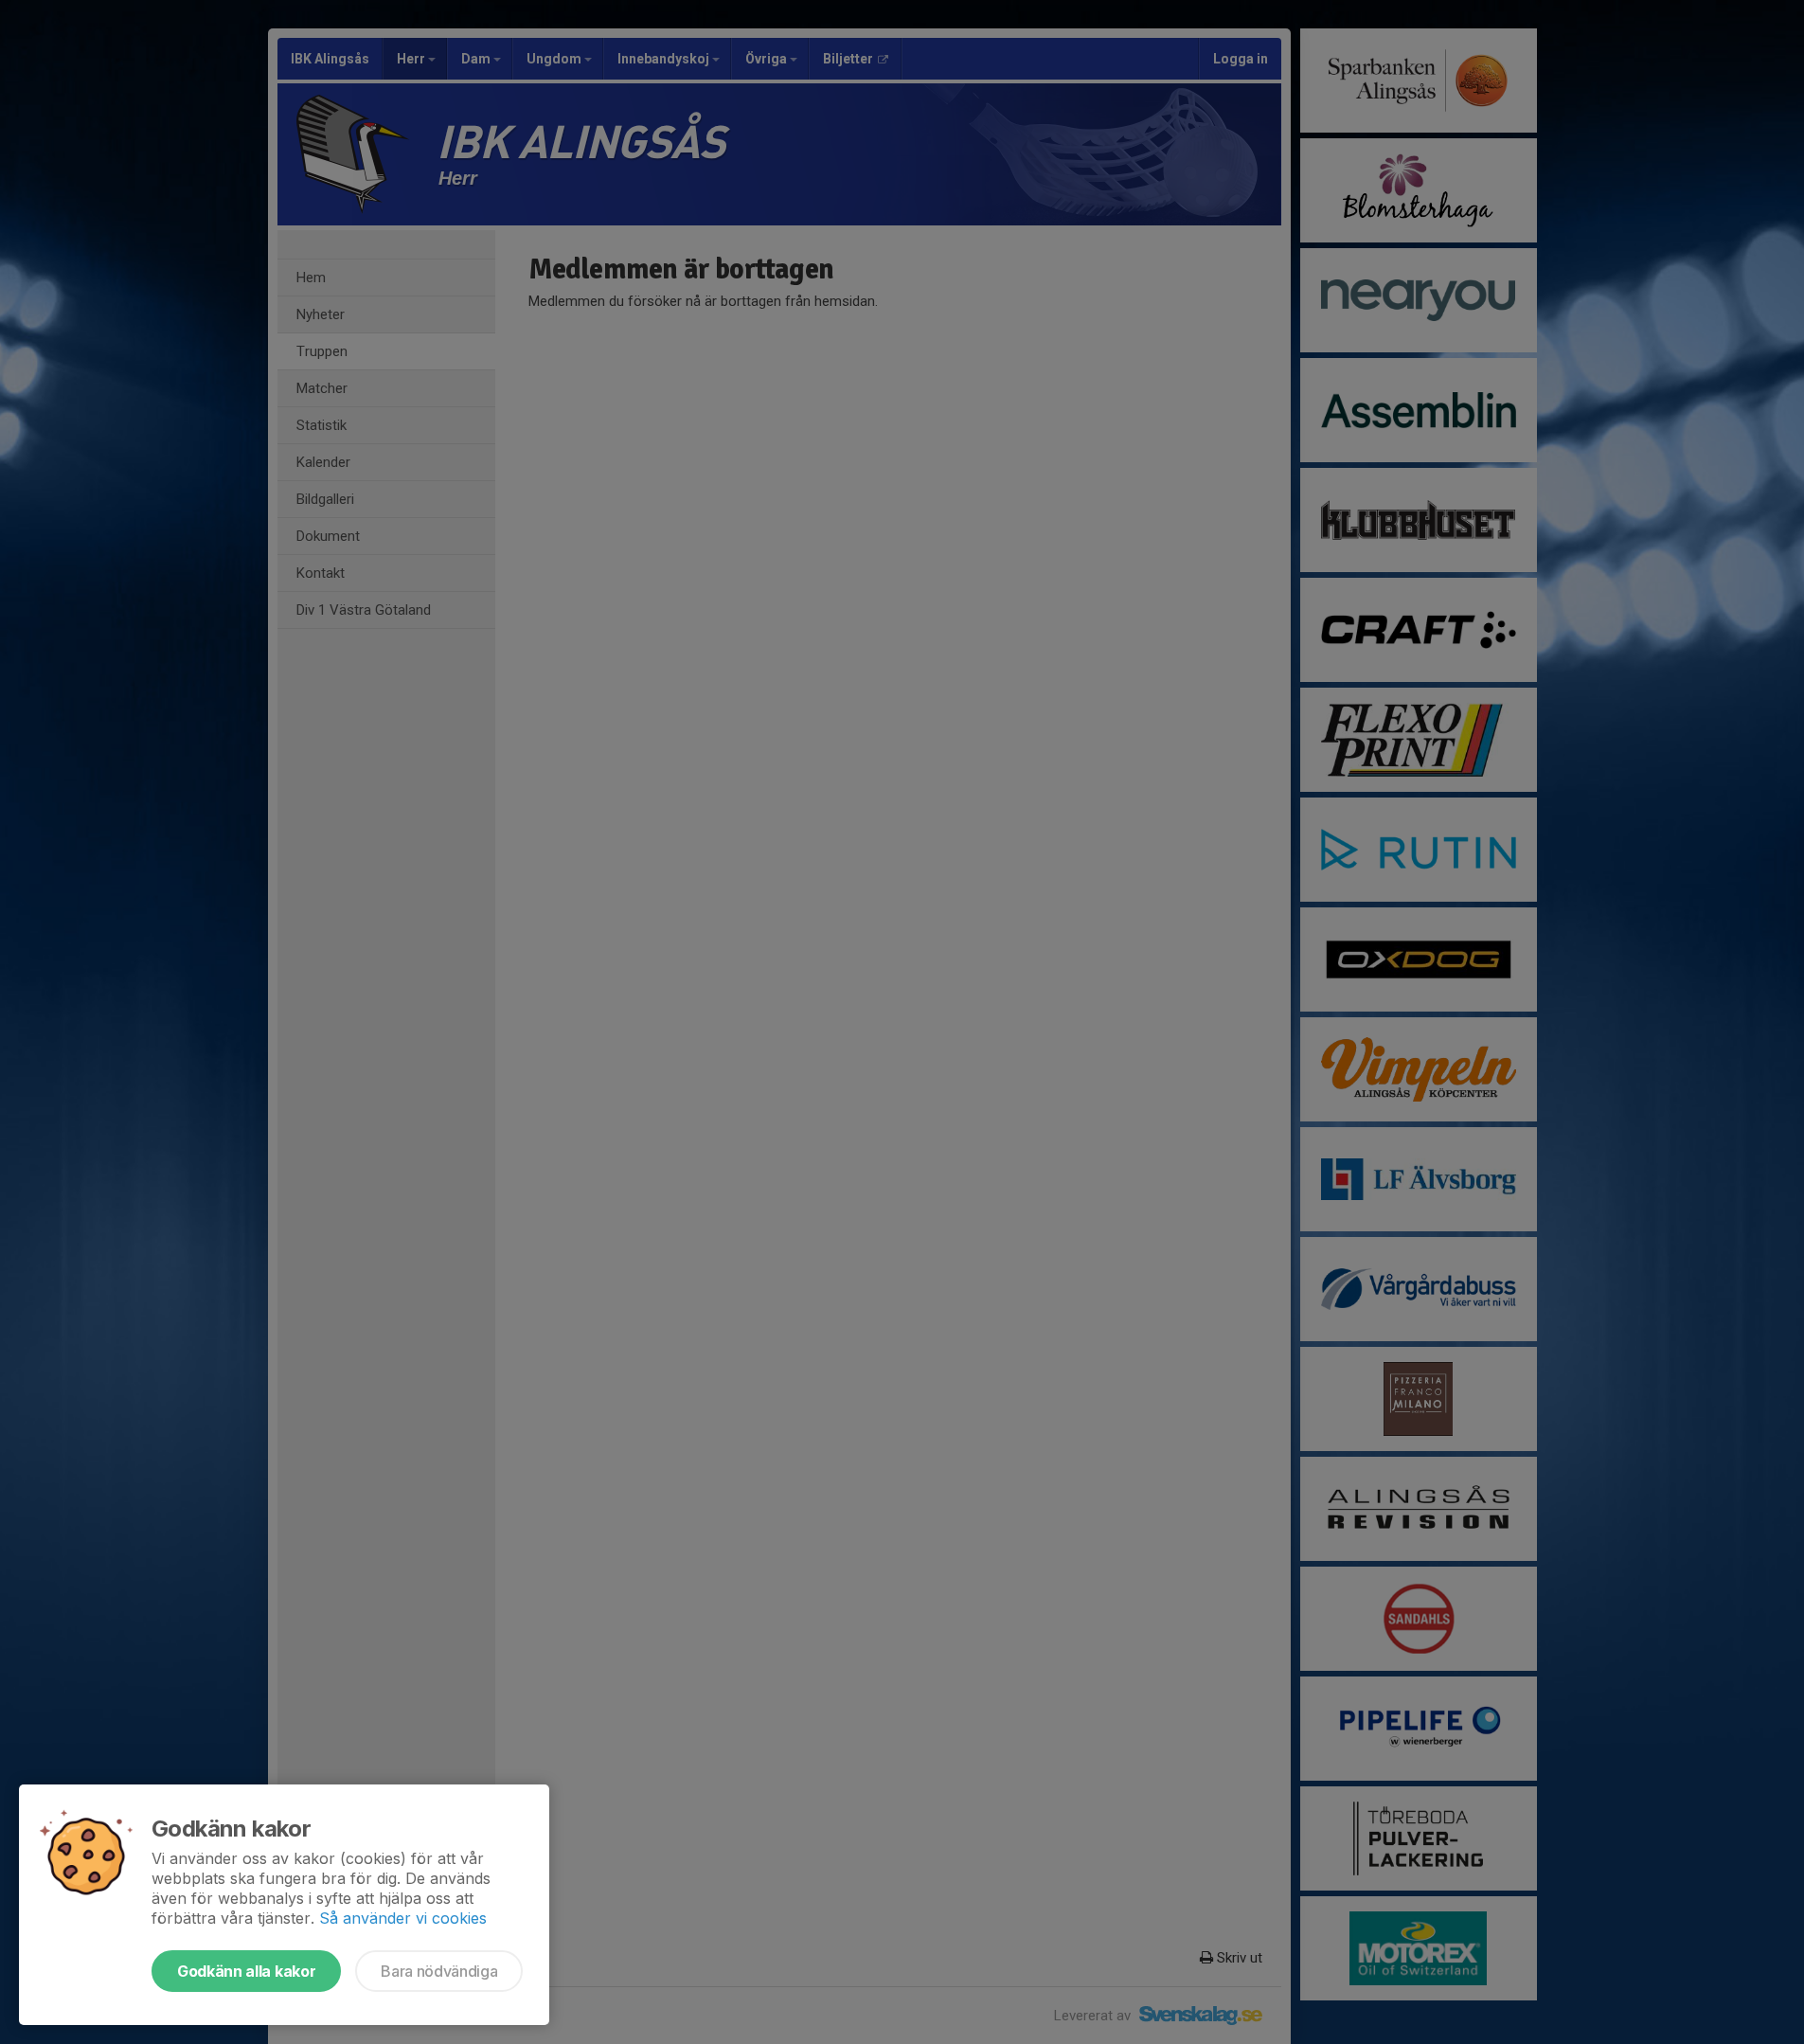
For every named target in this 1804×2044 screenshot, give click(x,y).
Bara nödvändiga (439, 1971)
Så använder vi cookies (403, 1918)
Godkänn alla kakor (246, 1971)
